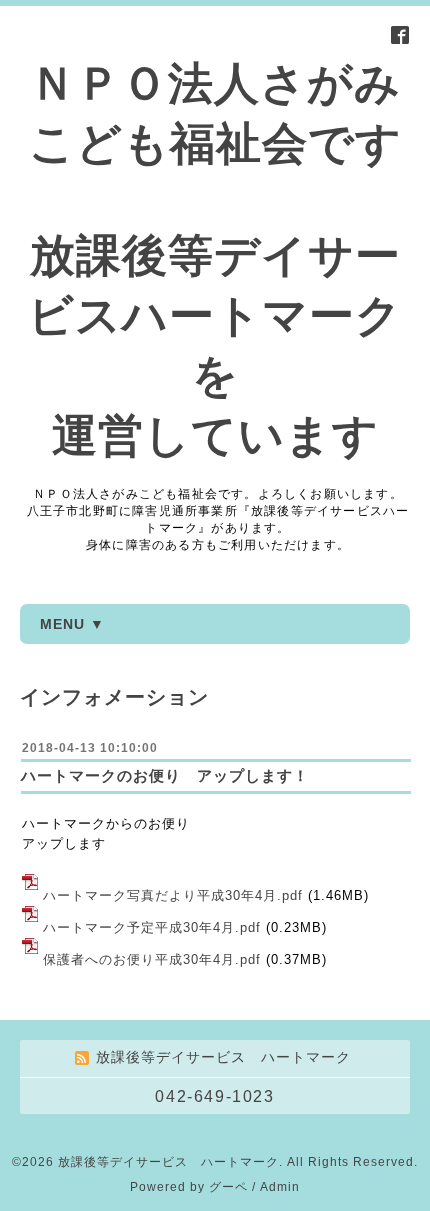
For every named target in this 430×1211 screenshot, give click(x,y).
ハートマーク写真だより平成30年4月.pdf (173, 895)
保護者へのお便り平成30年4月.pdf (152, 959)
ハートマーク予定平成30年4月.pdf (152, 927)
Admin (280, 1187)
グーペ (228, 1187)
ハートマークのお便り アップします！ (165, 775)
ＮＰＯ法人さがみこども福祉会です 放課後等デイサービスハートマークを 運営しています (215, 259)
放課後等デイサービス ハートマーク (168, 1162)
